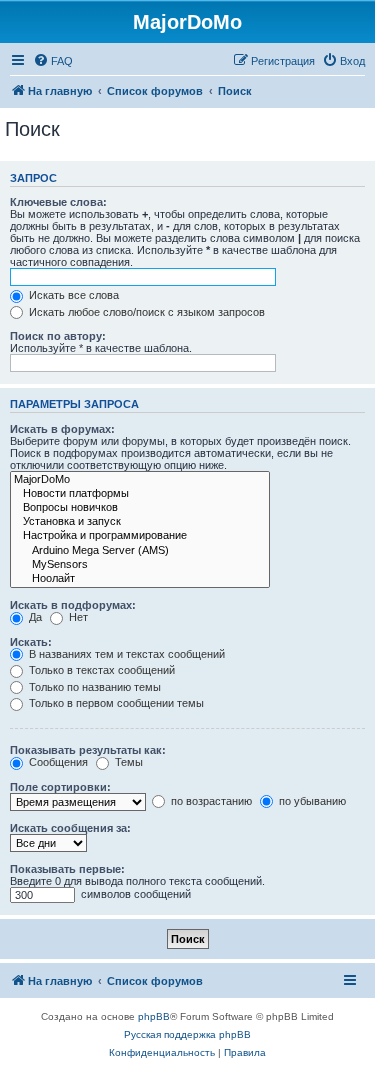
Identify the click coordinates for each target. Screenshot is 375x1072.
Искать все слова (72, 295)
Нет (77, 617)
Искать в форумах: (62, 429)
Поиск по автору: (58, 336)
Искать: (31, 642)
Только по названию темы (93, 687)
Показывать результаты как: (88, 750)
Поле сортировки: (60, 787)
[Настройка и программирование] (140, 536)
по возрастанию (210, 801)
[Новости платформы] (140, 494)
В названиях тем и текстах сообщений (125, 654)
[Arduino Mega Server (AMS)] (140, 551)
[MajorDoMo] (140, 480)
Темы (127, 762)
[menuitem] (53, 61)
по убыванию (311, 801)
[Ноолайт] (140, 579)
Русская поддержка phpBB (187, 1034)
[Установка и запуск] (140, 522)
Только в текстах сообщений (100, 670)
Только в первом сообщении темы (115, 703)
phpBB (154, 1016)
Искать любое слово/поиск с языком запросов (145, 312)
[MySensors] (140, 565)
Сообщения (57, 762)
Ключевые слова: (58, 202)
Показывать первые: (67, 869)
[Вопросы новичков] (140, 508)
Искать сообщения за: (70, 828)
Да (34, 617)
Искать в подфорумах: (73, 605)
